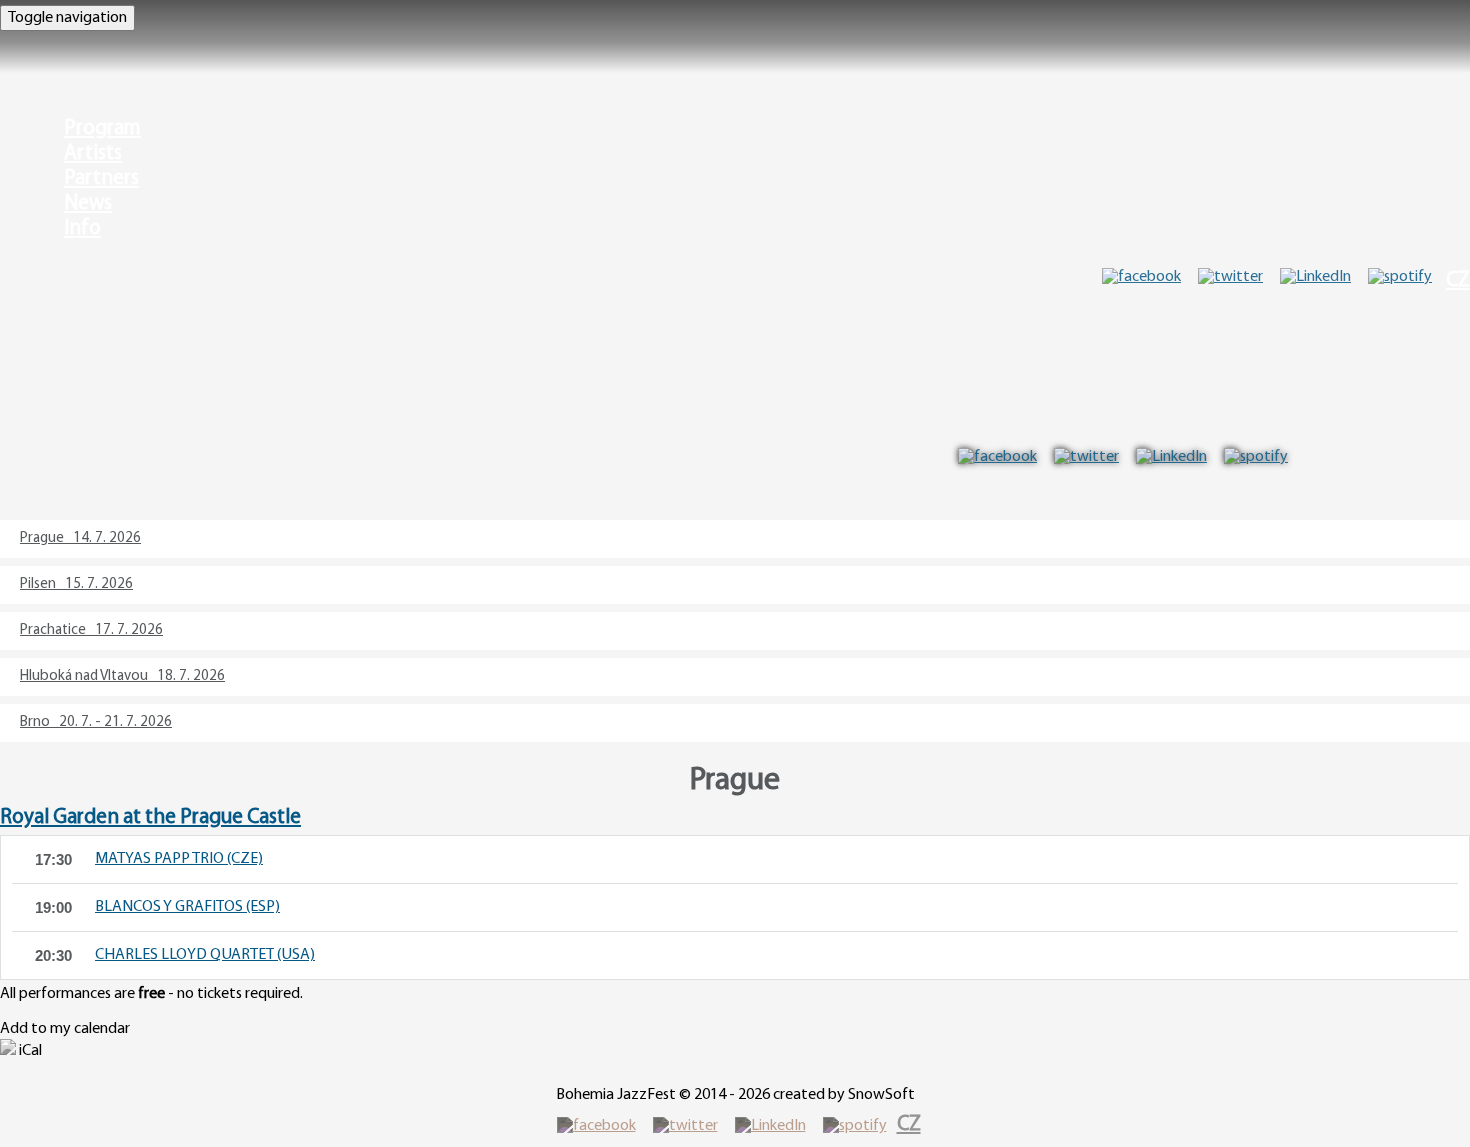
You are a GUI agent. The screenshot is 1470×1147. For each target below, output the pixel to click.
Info (82, 228)
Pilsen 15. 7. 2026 (76, 584)
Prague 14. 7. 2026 (80, 538)
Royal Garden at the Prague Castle (150, 817)
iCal (29, 1051)
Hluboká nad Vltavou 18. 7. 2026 (122, 676)
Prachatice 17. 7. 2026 (91, 630)
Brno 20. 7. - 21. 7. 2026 (96, 722)
